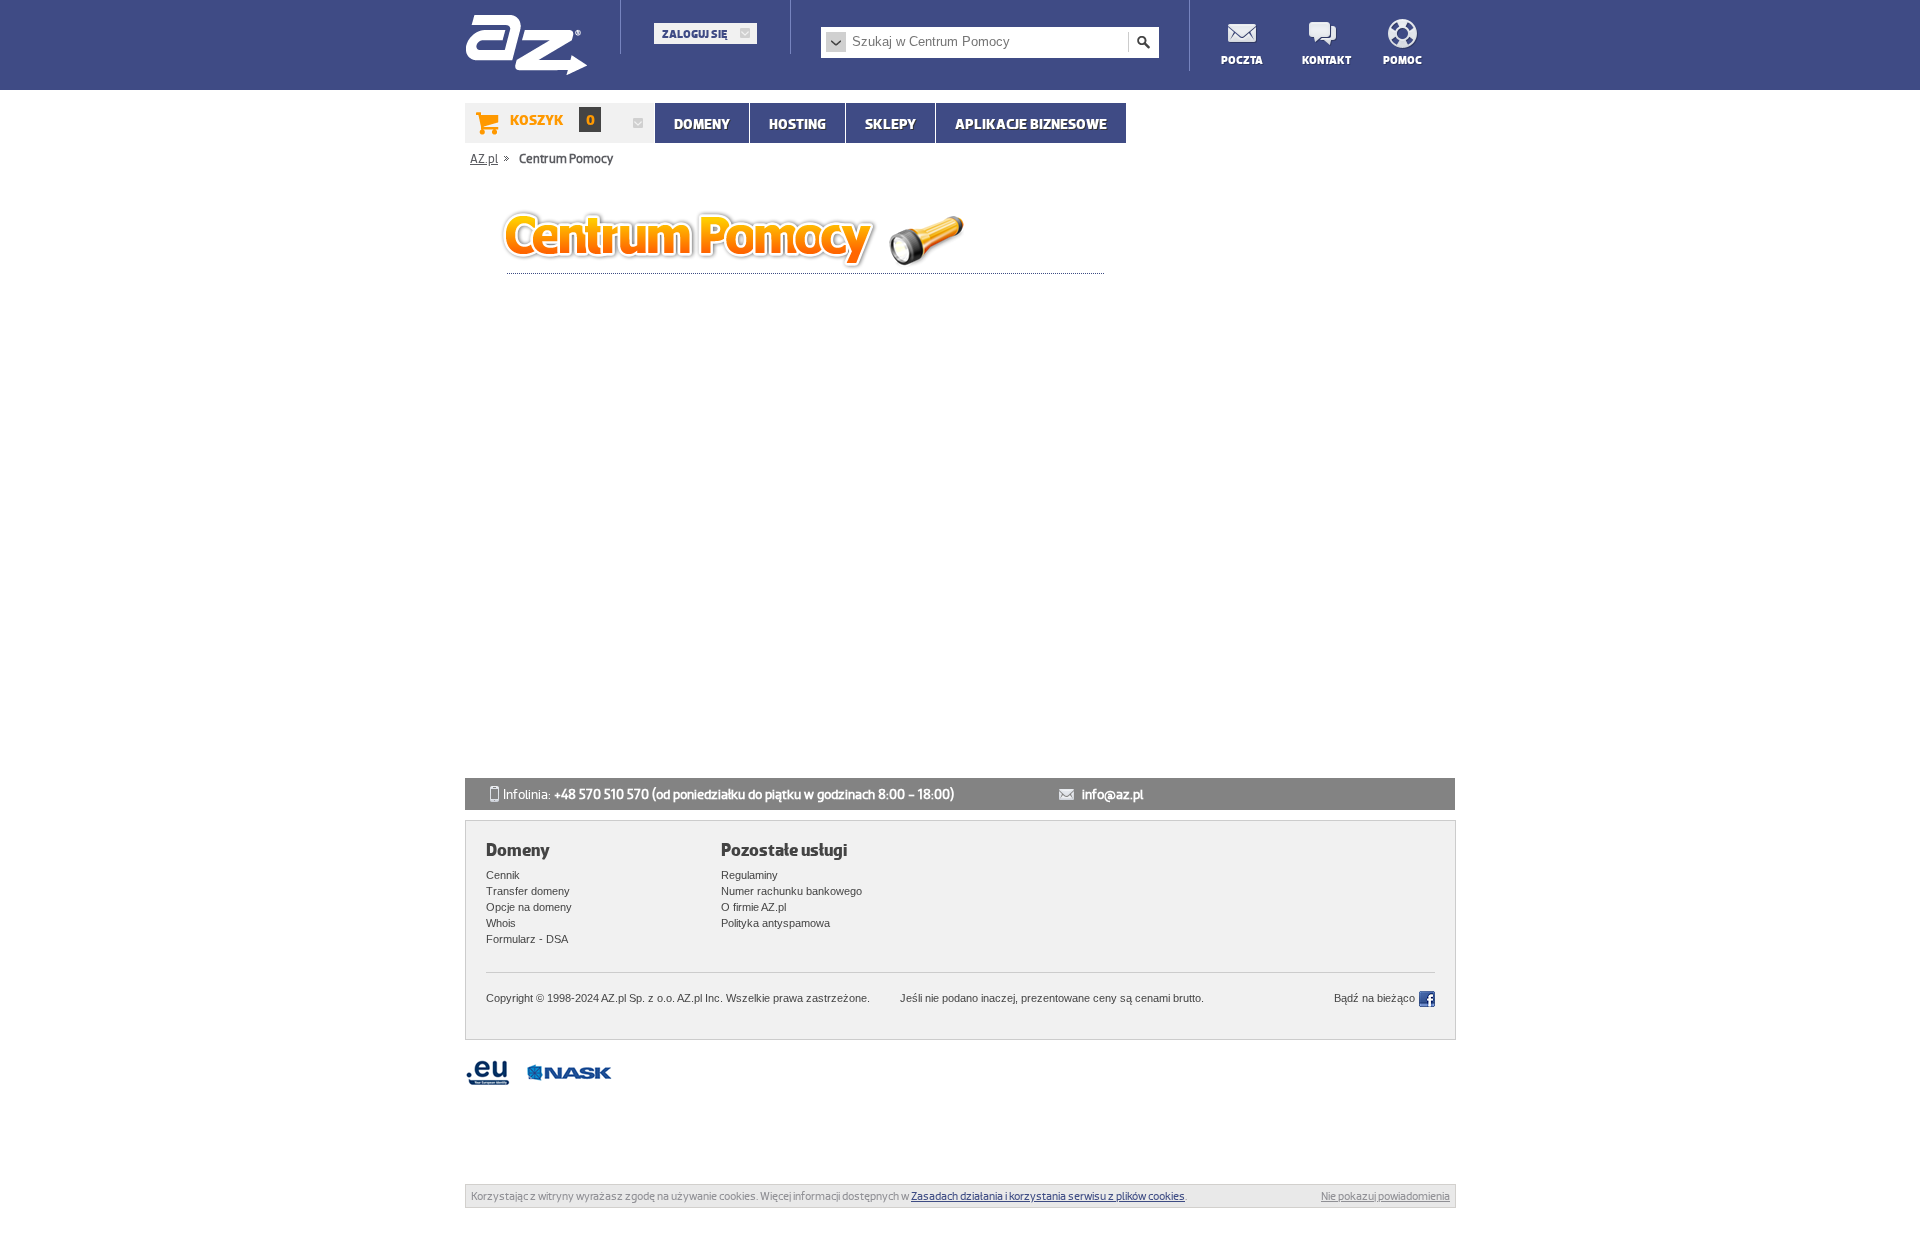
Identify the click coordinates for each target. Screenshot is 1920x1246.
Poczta (1241, 59)
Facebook (1427, 999)
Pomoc (1402, 59)
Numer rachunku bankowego (791, 891)
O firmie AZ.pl (753, 907)
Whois (501, 923)
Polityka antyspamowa (775, 923)
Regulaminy (749, 875)
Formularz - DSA (527, 939)
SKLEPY (890, 124)
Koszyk (552, 120)
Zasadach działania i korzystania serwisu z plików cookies (1048, 1196)
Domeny (702, 124)
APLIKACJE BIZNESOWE (1031, 124)
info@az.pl (1112, 794)
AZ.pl (527, 46)
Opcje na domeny (529, 907)
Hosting (797, 124)
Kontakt (1322, 59)
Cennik (503, 875)
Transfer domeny (528, 891)
